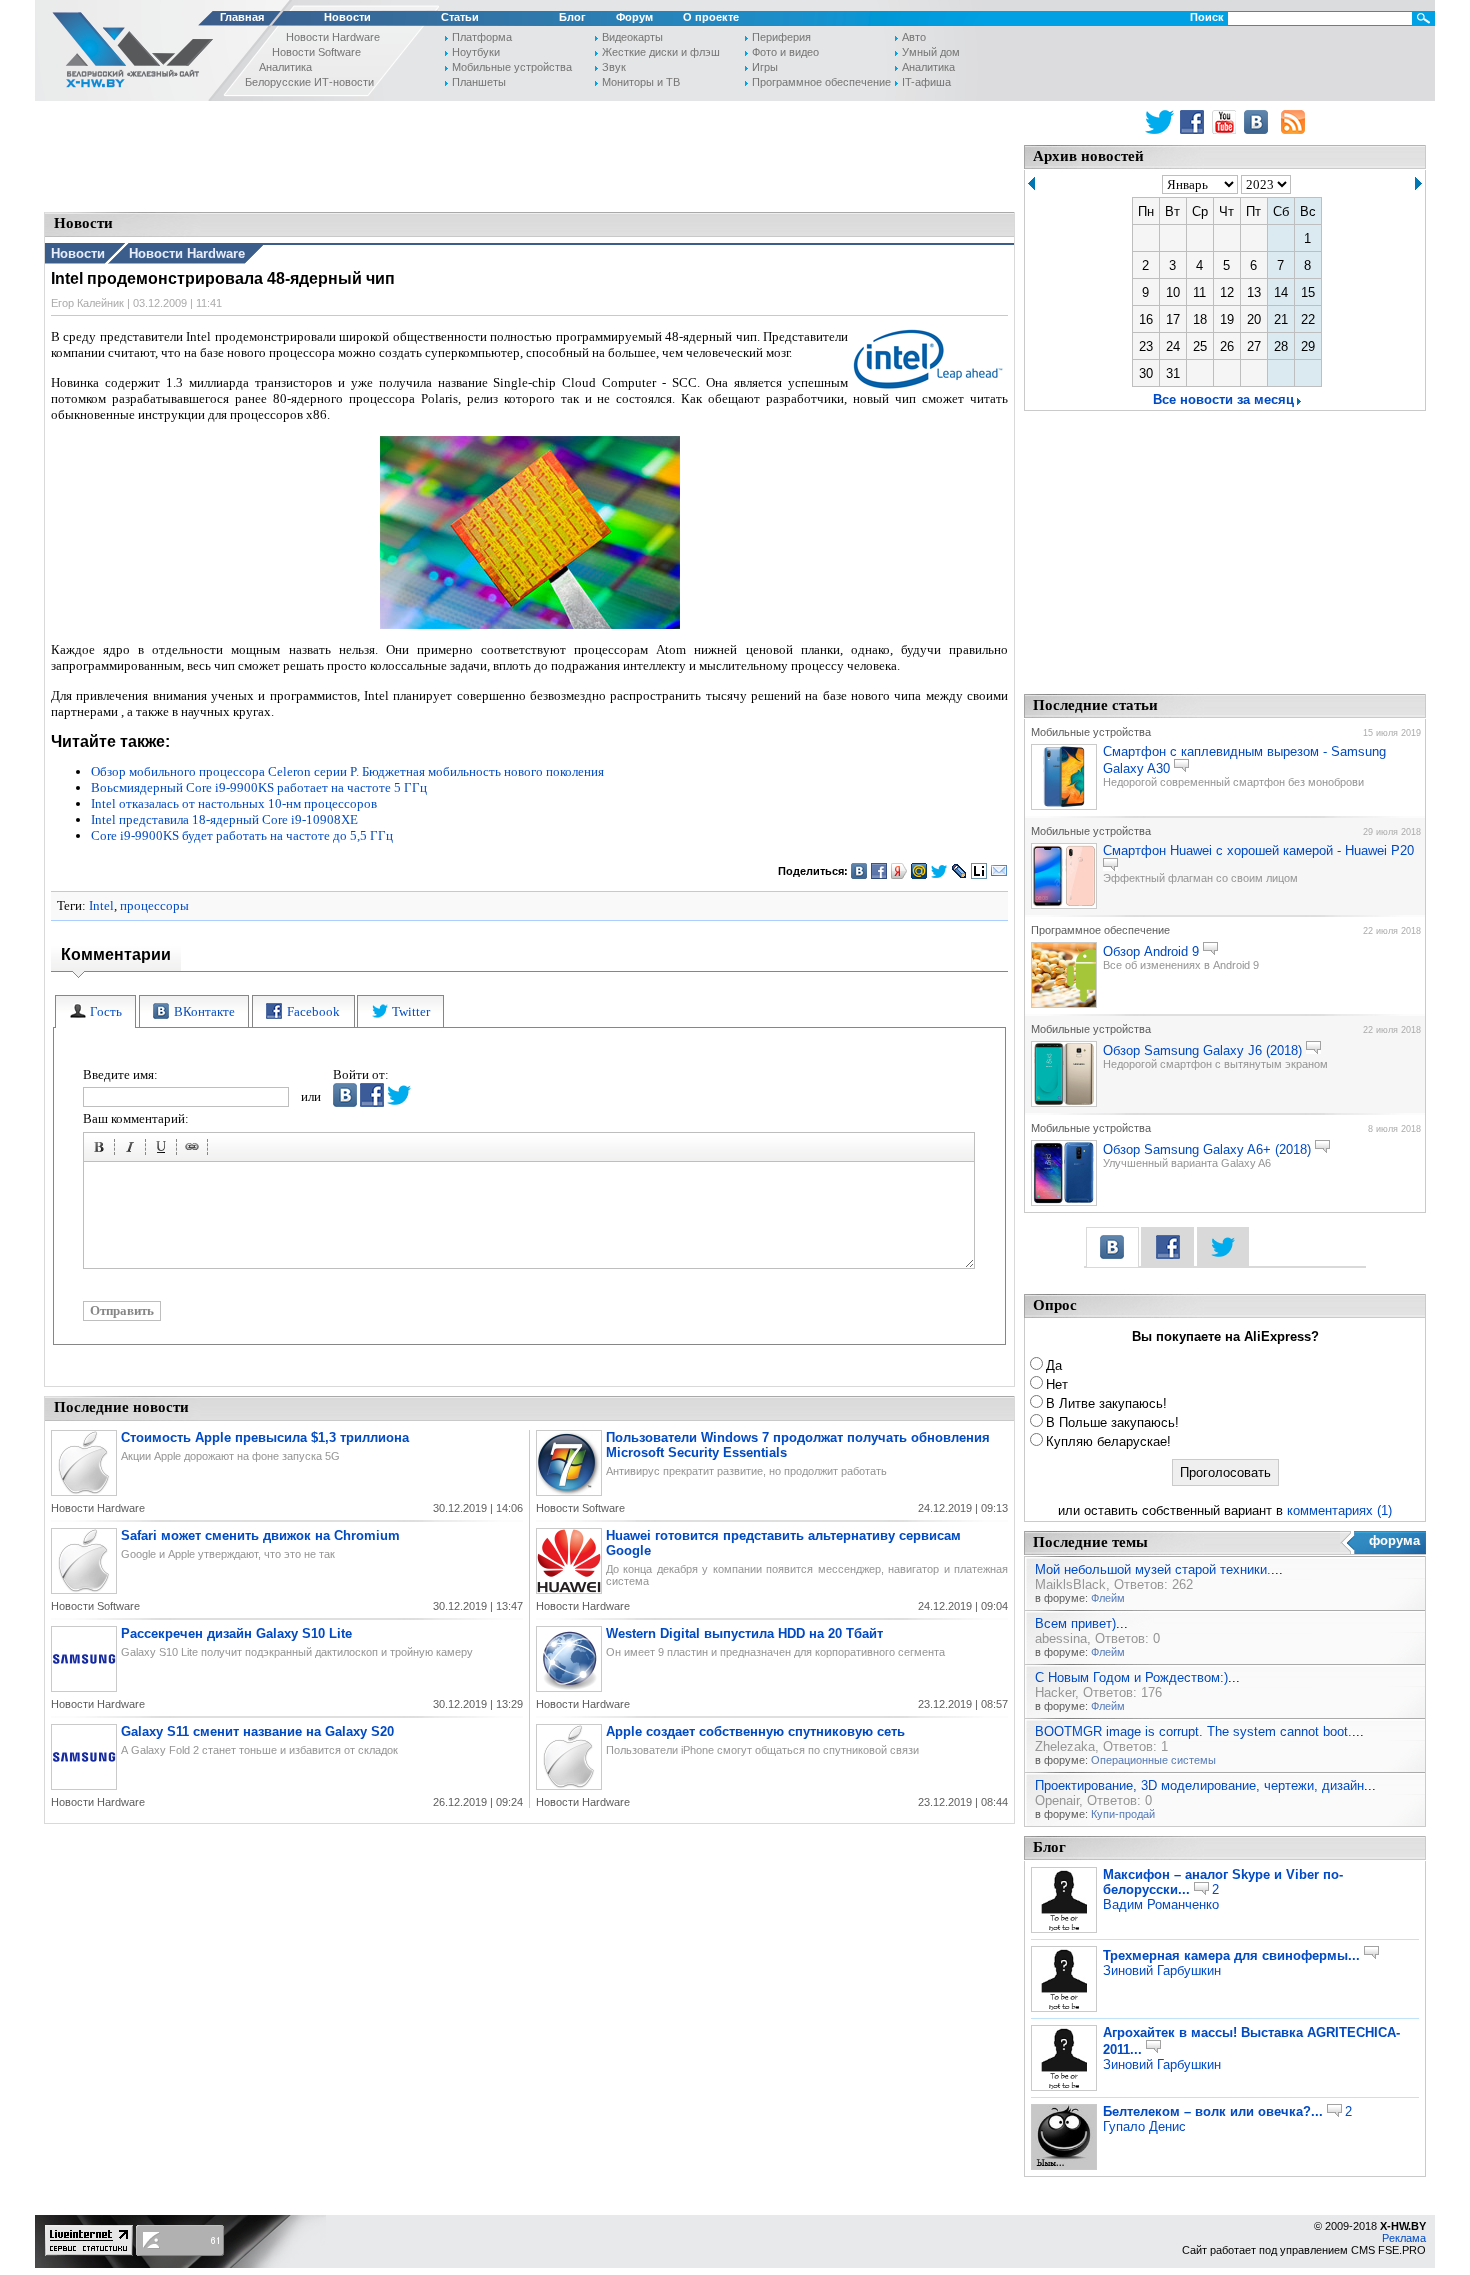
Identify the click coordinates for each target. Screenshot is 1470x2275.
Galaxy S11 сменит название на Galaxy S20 (257, 1731)
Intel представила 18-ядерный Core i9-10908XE (224, 819)
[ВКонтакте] (859, 871)
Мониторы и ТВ (641, 82)
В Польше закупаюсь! (1112, 1422)
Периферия (781, 37)
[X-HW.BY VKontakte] (1258, 122)
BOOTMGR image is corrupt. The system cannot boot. (1193, 1731)
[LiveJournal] (959, 871)
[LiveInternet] (979, 871)
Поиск (1207, 17)
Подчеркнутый (164, 1150)
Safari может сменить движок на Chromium (260, 1535)
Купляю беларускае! (1108, 1441)
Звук (614, 67)
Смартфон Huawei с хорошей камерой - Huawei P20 (1258, 850)
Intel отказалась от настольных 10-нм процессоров (234, 803)
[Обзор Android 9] (1064, 1004)
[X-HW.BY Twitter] (1159, 122)
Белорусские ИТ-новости (309, 82)
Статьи (460, 17)
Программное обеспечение (821, 82)
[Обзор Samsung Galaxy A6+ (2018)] (1064, 1202)
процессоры (154, 905)
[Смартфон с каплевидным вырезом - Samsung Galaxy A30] (1064, 806)
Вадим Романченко (1161, 1904)
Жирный (102, 1150)
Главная (242, 17)
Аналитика (285, 67)
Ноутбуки (476, 52)
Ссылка (195, 1150)
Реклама (1404, 2238)
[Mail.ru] (919, 871)
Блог (572, 17)
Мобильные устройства (512, 67)
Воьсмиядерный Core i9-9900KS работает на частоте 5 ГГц (259, 787)
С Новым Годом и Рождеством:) (1131, 1677)
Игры (765, 67)
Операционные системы (1153, 1760)
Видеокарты (632, 37)
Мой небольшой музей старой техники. (1153, 1569)
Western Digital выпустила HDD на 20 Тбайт (744, 1633)
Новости (347, 17)
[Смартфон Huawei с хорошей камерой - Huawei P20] (1064, 905)
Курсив (133, 1150)
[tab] (95, 1011)
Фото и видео (785, 52)
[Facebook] (879, 871)
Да (1054, 1365)
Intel (101, 905)
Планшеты (479, 82)
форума (1394, 1540)
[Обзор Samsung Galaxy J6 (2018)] (1064, 1103)
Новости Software (316, 52)
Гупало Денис (1144, 2126)
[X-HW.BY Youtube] (1226, 122)
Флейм (1108, 1598)
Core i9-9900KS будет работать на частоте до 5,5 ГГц (242, 835)
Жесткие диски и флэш (661, 52)
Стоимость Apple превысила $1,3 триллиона (265, 1437)
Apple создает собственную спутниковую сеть (755, 1731)
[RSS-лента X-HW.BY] (1293, 122)
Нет (1057, 1384)
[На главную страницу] (127, 53)
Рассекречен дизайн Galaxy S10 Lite (236, 1633)
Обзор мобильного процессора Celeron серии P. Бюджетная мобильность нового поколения (347, 771)
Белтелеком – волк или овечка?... (1213, 2111)
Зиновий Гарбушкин (1162, 1970)
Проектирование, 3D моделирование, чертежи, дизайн (1199, 1785)
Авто (914, 37)
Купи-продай (1123, 1814)
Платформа (482, 37)
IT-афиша (926, 82)
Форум (634, 17)
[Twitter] (939, 871)
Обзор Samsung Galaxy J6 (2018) (1202, 1050)
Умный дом (931, 52)
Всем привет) (1075, 1623)
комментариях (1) (1339, 1510)
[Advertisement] (530, 155)
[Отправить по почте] (999, 871)
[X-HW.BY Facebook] (1194, 122)
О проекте (711, 17)
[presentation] (95, 1011)
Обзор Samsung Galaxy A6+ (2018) (1207, 1149)
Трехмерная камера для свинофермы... (1231, 1955)
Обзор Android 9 (1151, 951)
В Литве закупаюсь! (1106, 1403)
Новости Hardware (333, 37)
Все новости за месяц (1223, 399)
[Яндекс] (899, 871)
